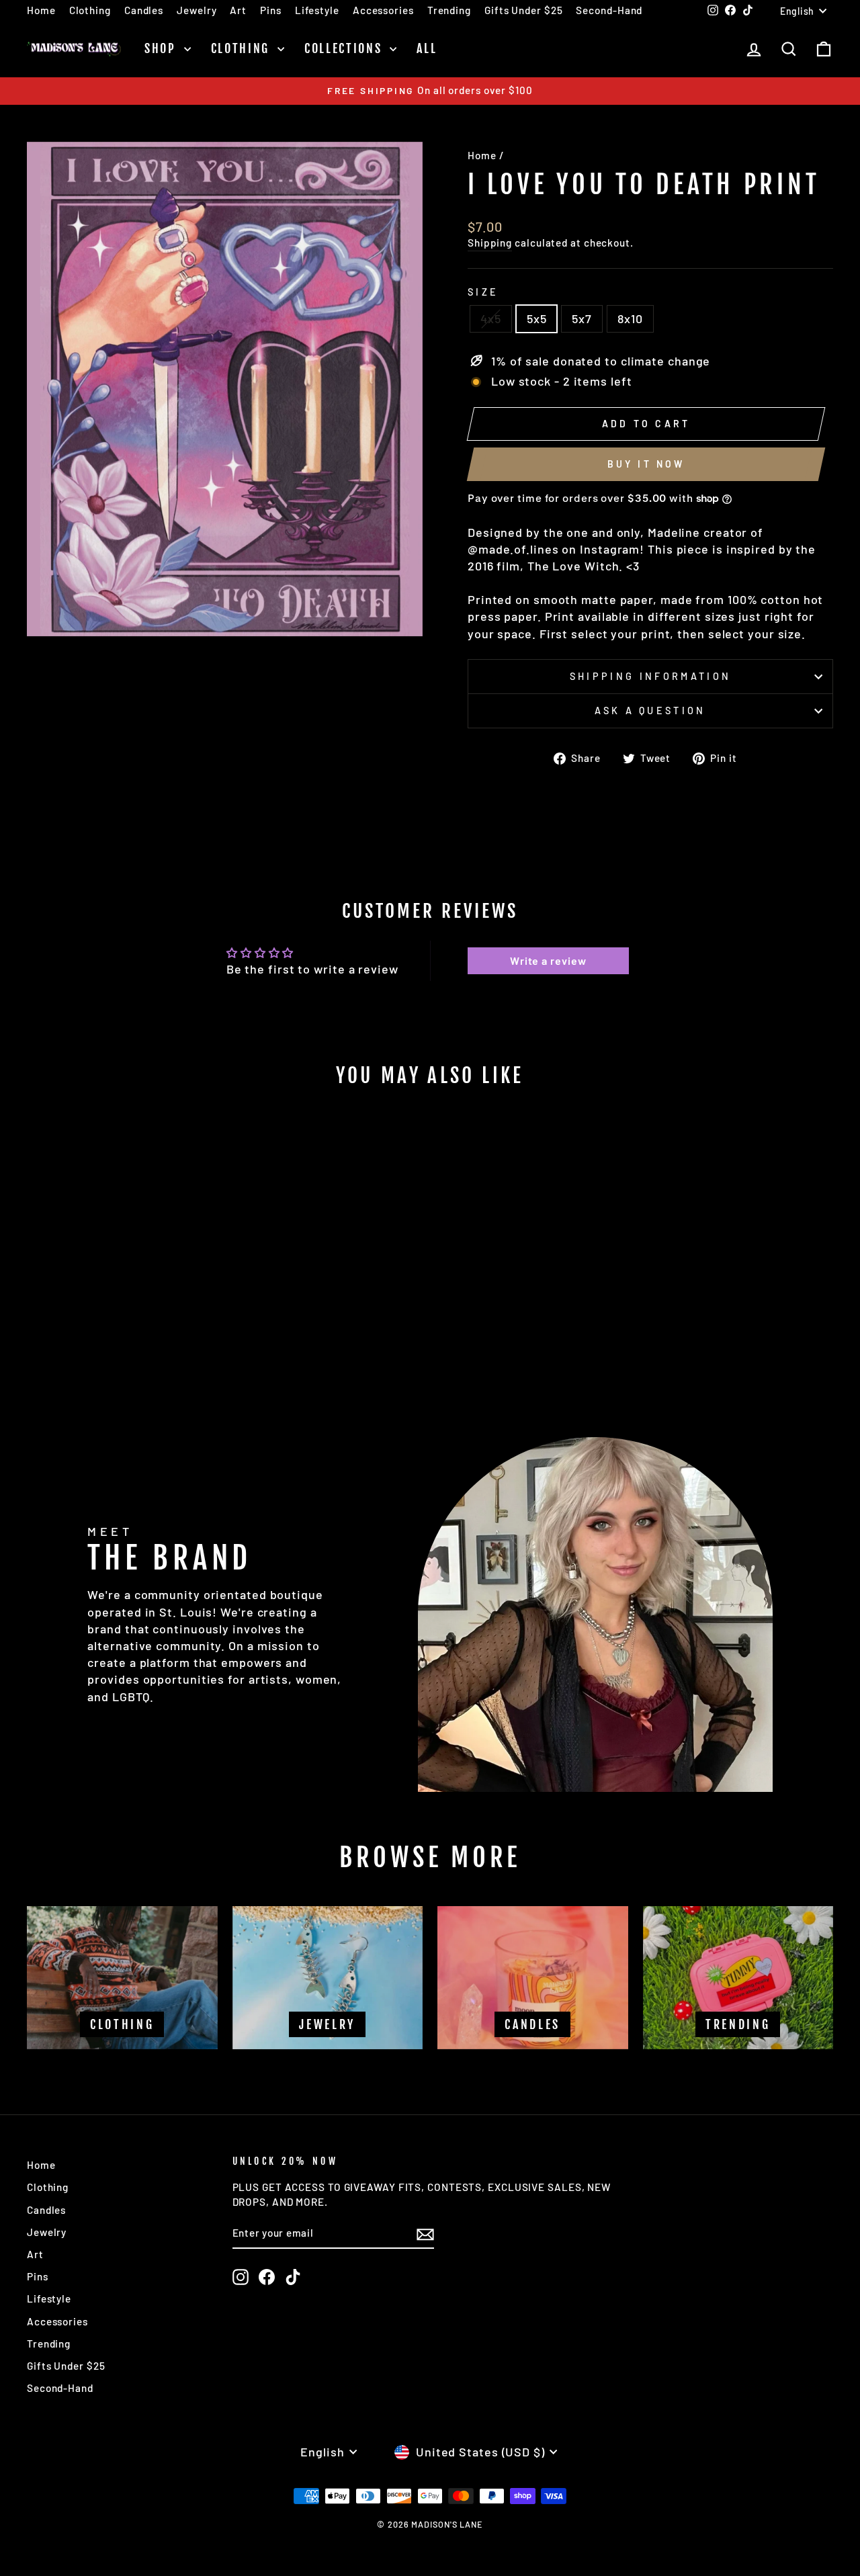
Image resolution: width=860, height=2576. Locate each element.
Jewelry (197, 10)
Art (238, 10)
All (427, 48)
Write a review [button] (548, 960)
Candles (144, 10)
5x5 (537, 318)
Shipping (490, 243)
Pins (271, 10)
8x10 (630, 318)
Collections (345, 48)
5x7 (582, 318)
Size (483, 292)
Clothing (90, 10)
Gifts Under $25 (524, 10)
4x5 (491, 318)
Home (41, 10)
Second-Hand (609, 10)
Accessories (383, 10)
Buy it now (646, 464)
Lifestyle (317, 10)
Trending (449, 10)
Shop (163, 48)
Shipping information (650, 676)
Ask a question (650, 711)
